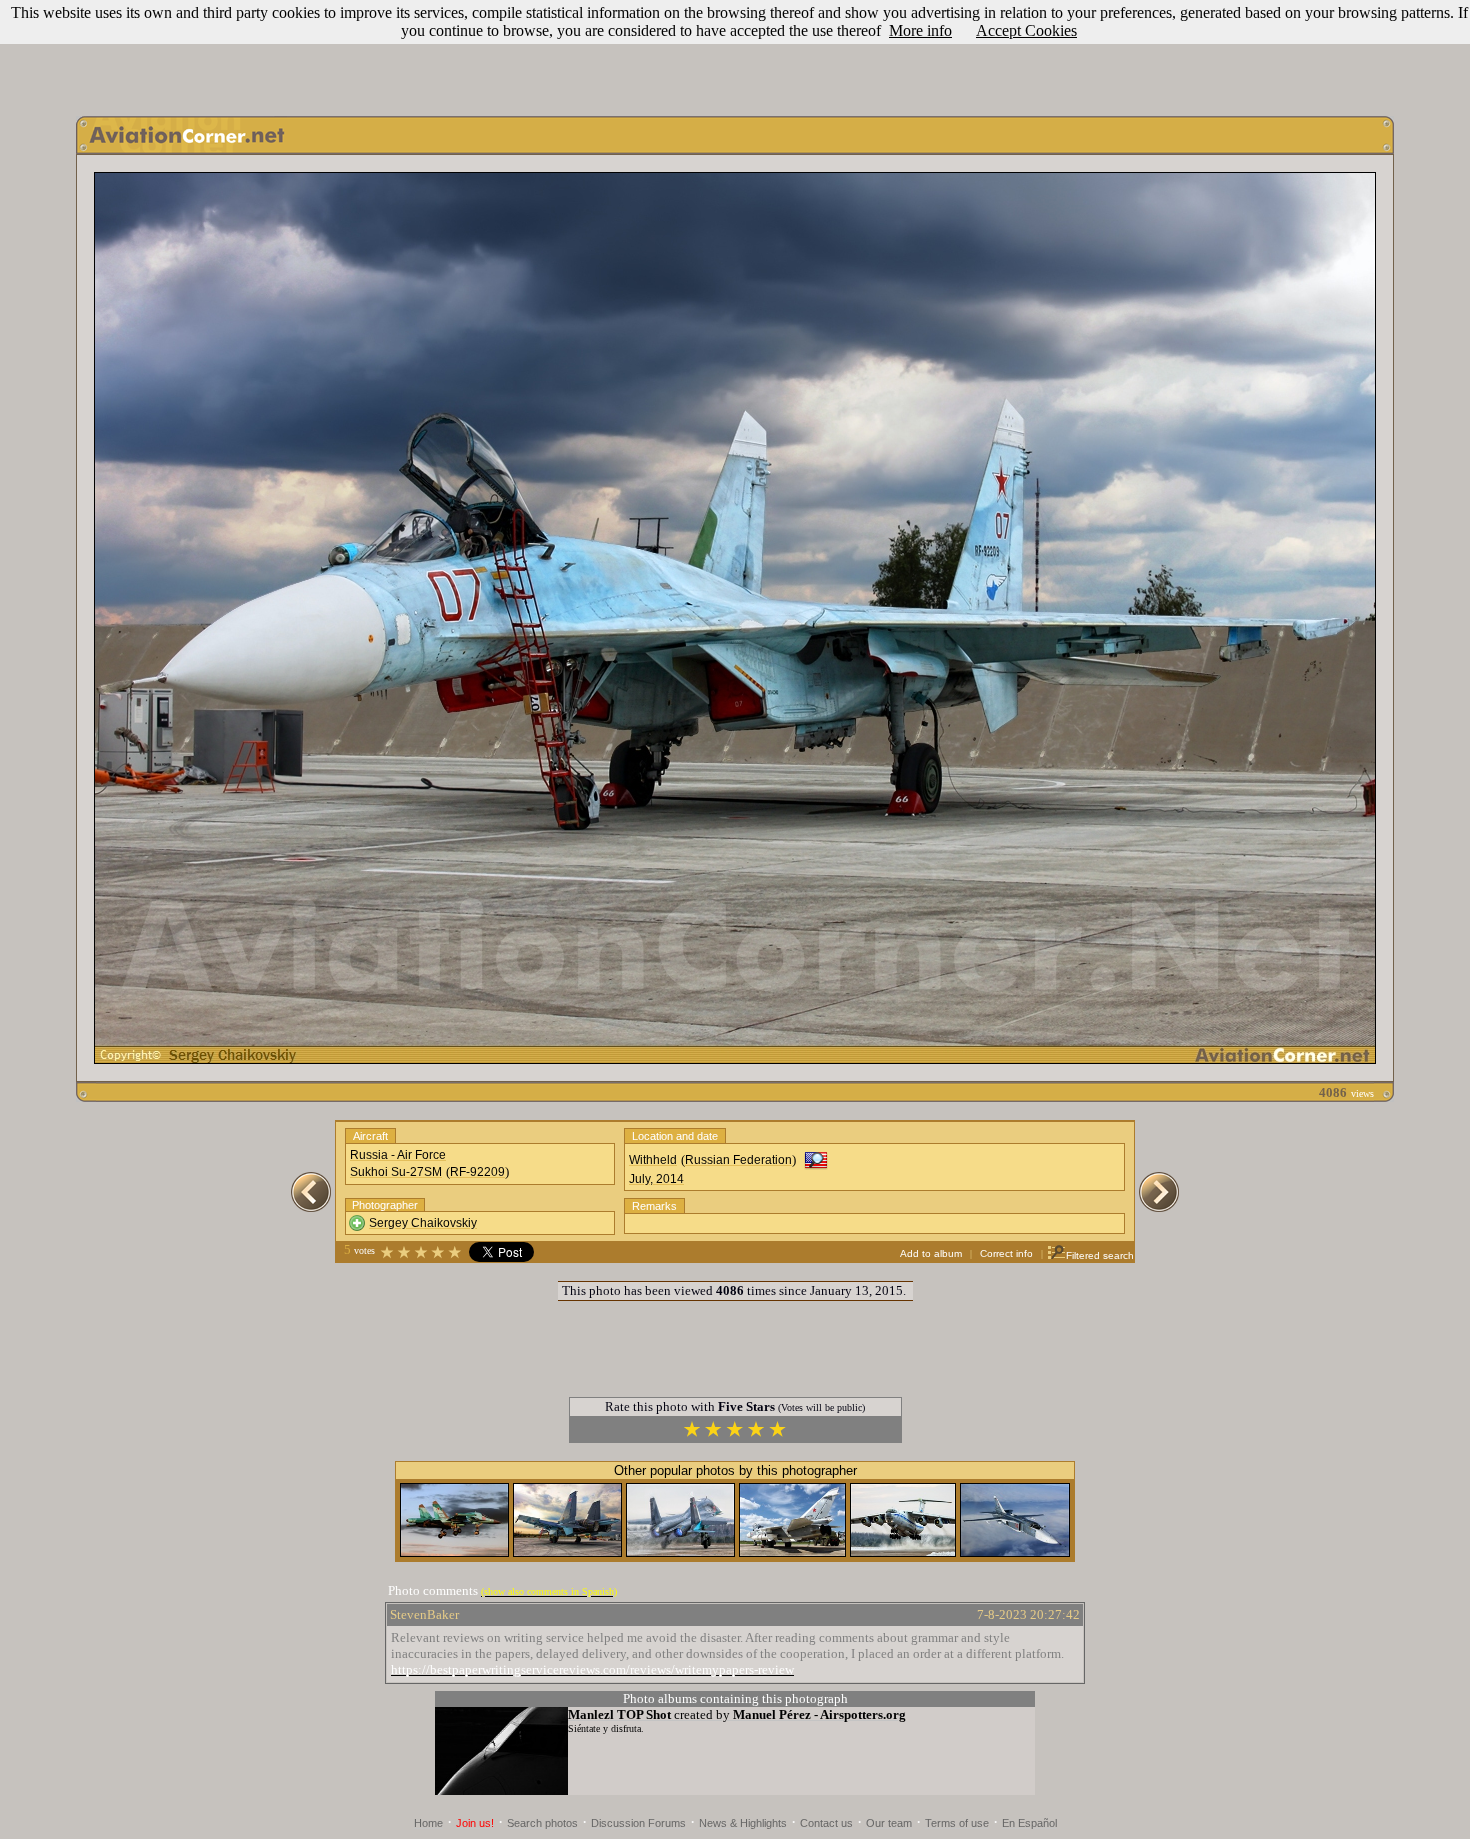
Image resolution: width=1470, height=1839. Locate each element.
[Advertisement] (735, 53)
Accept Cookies (1026, 30)
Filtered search (1100, 1255)
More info (920, 30)
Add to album (931, 1253)
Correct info (1006, 1253)
